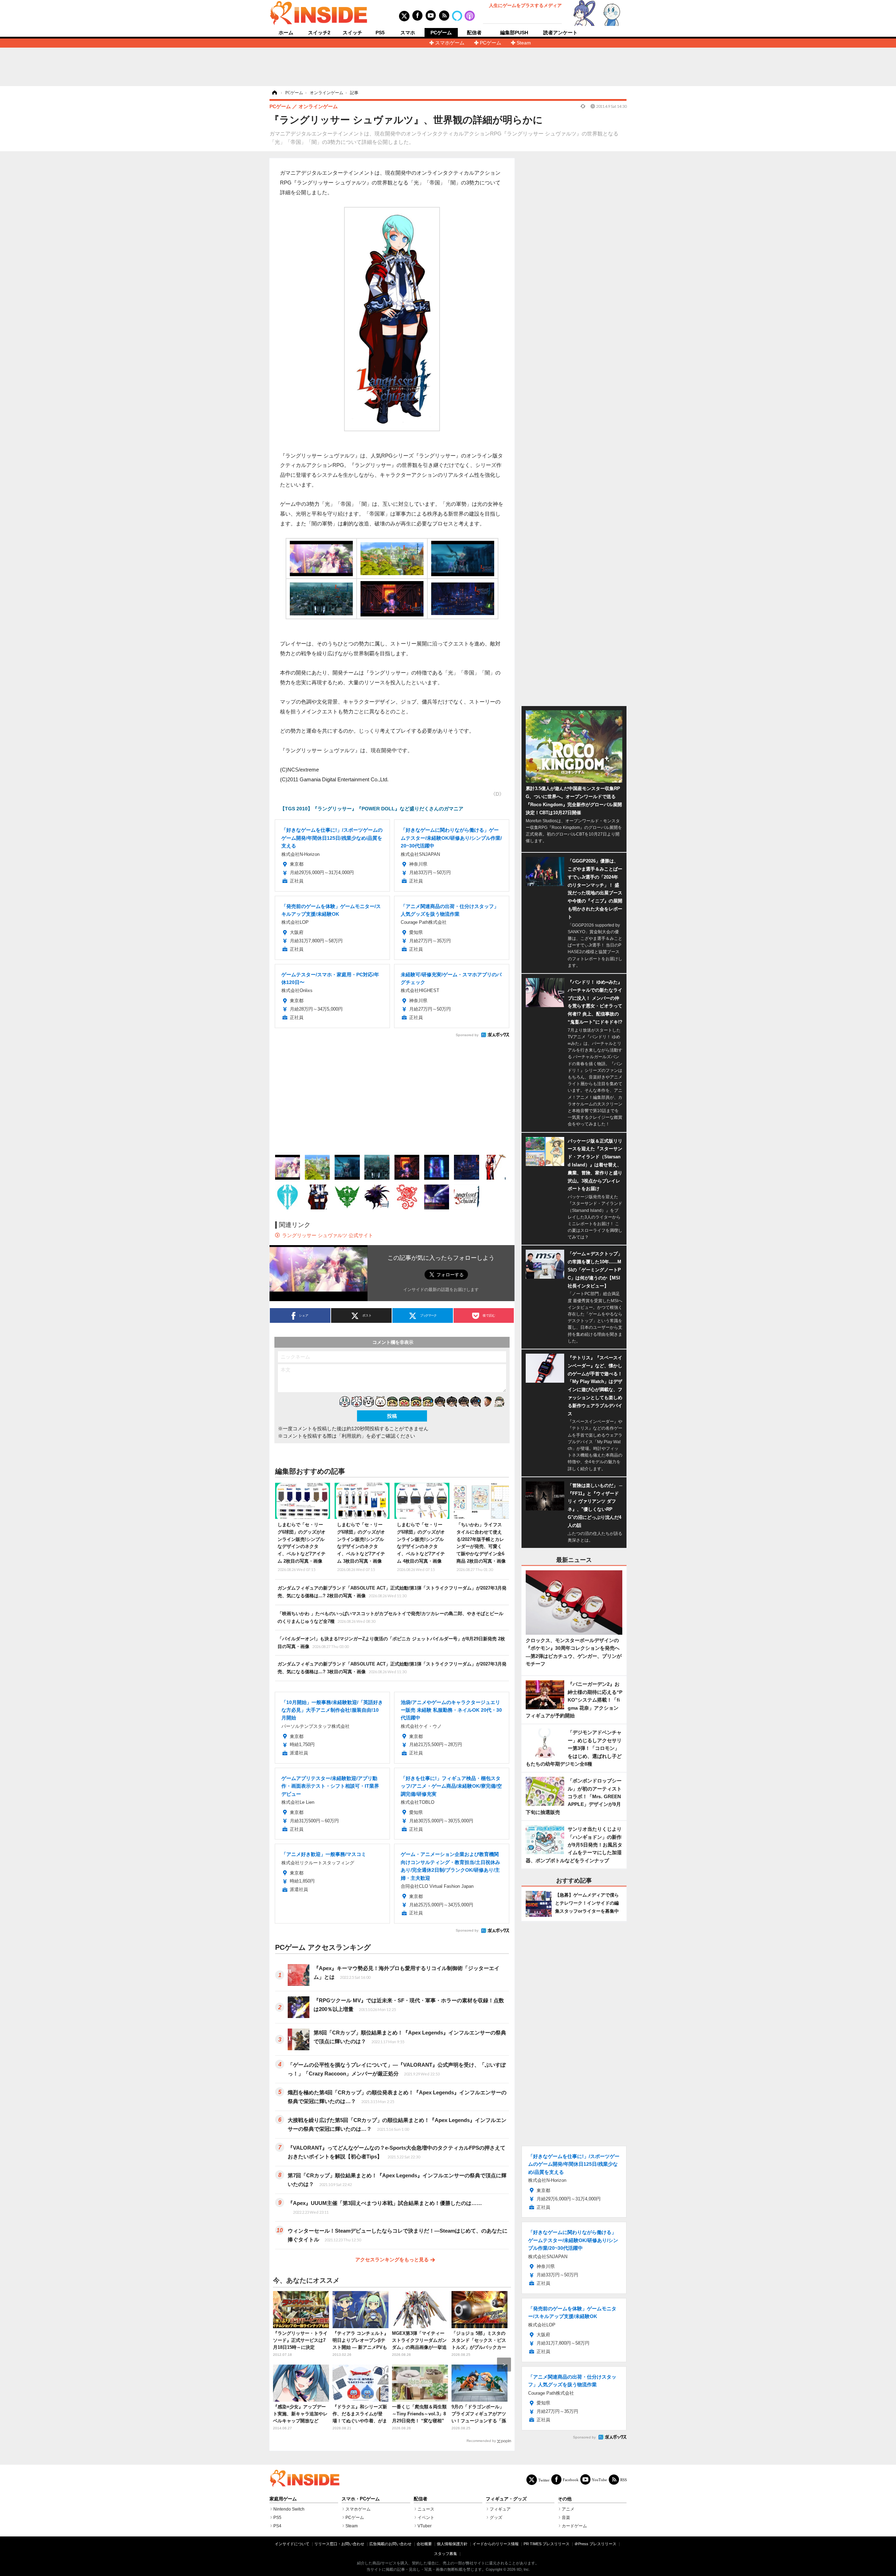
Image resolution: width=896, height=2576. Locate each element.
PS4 (277, 2526)
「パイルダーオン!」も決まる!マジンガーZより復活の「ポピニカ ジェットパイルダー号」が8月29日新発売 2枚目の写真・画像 (391, 1643)
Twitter (544, 2480)
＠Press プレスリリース (595, 2544)
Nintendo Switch (289, 2509)
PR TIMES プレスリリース (547, 2544)
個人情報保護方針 (452, 2544)
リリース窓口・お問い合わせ (339, 2544)
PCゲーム (441, 33)
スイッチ (352, 33)
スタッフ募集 (446, 2554)
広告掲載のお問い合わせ (390, 2544)
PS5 (380, 33)
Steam (524, 43)
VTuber (425, 2526)
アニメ (568, 2509)
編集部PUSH (514, 33)
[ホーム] (274, 93)
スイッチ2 (319, 33)
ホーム (286, 33)
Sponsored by (467, 1035)
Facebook (571, 2480)
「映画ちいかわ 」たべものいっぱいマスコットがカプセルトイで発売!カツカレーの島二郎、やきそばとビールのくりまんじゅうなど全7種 (390, 1617)
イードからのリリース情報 (496, 2544)
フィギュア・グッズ (506, 2499)
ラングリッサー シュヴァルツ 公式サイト (328, 1235)
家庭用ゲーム (283, 2499)
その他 (565, 2499)
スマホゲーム (450, 43)
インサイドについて (292, 2544)
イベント (426, 2518)
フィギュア (500, 2509)
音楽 (566, 2518)
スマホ (408, 33)
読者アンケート (560, 33)
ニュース (426, 2509)
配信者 (474, 33)
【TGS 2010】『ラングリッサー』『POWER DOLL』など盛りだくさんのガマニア (372, 809)
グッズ (496, 2518)
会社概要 (424, 2544)
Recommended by (481, 2441)
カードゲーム (574, 2526)
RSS (624, 2480)
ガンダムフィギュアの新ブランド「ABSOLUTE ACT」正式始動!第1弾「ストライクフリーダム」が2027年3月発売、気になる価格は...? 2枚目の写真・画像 (392, 1592)
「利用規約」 (351, 1436)
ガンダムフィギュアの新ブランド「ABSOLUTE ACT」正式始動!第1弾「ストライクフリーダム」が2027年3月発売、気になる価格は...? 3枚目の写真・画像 (392, 1668)
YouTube (599, 2480)
